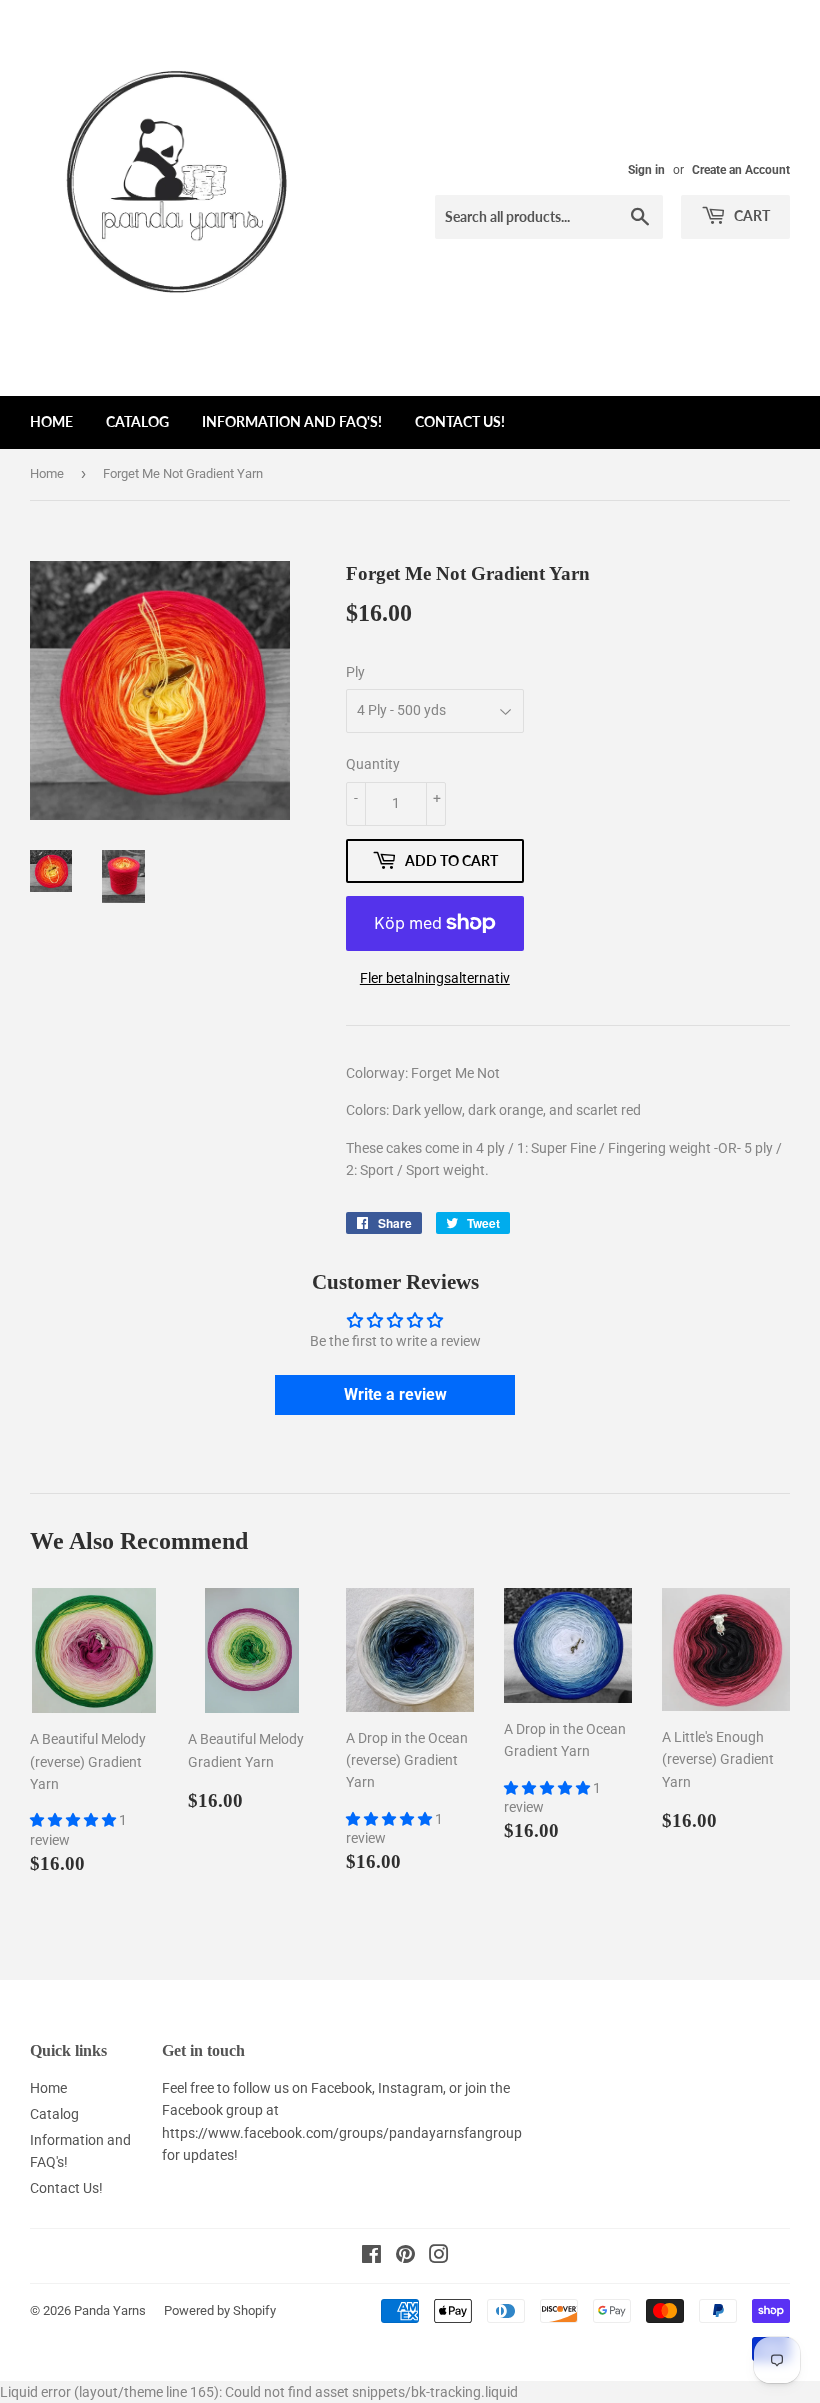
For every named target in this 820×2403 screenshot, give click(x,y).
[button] (74, 1820)
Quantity (373, 764)
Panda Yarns (110, 2310)
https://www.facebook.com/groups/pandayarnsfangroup (342, 2133)
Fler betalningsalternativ (435, 978)
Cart (750, 215)
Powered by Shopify (220, 2310)
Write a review (395, 1394)
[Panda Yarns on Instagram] (439, 2257)
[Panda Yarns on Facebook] (371, 2257)
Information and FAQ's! (292, 421)
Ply (355, 672)
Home (51, 421)
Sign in (646, 170)
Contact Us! (460, 421)
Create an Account (741, 170)
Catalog (137, 421)
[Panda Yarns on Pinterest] (405, 2257)
